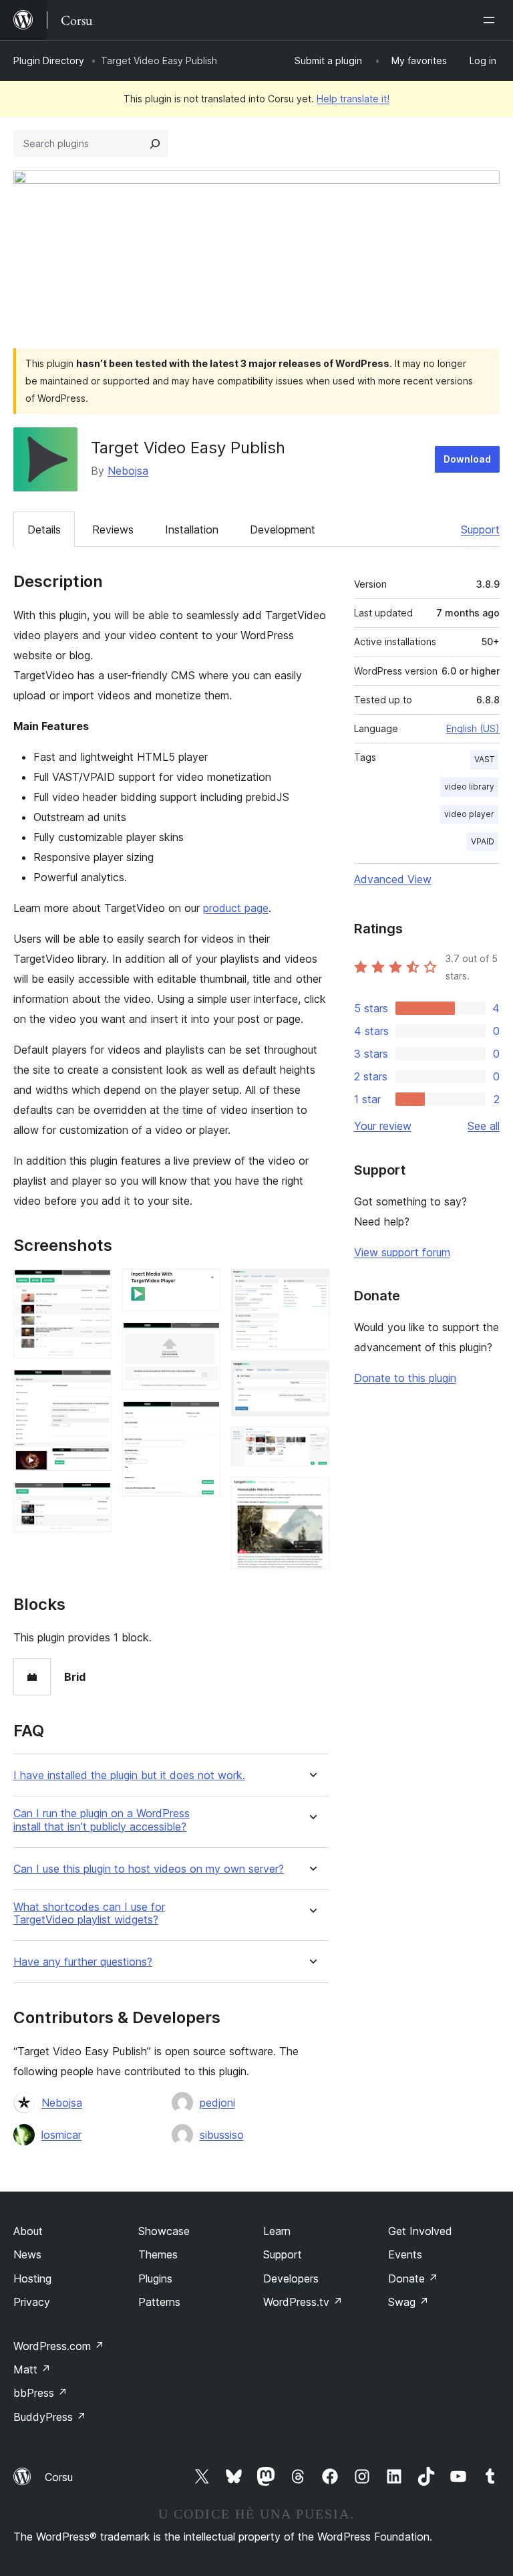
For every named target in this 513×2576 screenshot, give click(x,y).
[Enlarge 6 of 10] (202, 1419)
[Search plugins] (155, 144)
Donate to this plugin (405, 1378)
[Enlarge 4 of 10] (202, 1287)
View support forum (402, 1252)
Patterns (159, 2302)
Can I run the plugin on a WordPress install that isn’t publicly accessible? (102, 1820)
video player (469, 814)
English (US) (473, 728)
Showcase (164, 2231)
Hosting (32, 2278)
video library (469, 787)
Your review (383, 1126)
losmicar (61, 2135)
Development (283, 530)
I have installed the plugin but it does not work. (129, 1775)
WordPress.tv (303, 2302)
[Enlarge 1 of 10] (94, 1287)
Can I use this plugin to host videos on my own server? (149, 1869)
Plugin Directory (49, 61)
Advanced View (393, 879)
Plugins (155, 2278)
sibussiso (222, 2135)
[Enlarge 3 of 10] (94, 1500)
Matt (32, 2369)
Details (44, 530)
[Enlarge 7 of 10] (311, 1287)
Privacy (32, 2302)
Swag (408, 2302)
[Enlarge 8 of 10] (311, 1379)
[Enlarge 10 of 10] (311, 1495)
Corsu (59, 2477)
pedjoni (217, 2103)
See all (484, 1126)
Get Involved (420, 2231)
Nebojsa (128, 471)
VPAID (483, 841)
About (28, 2231)
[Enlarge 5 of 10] (202, 1340)
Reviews (113, 530)
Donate (413, 2278)
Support (480, 530)
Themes (158, 2254)
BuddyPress (50, 2417)
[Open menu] (492, 20)
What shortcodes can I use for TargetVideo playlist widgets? (89, 1913)
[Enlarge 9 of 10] (311, 1445)
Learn (277, 2231)
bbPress (40, 2393)
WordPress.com (59, 2346)
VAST (484, 759)
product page (236, 908)
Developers (291, 2278)
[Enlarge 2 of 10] (94, 1387)
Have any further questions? (83, 1962)
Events (405, 2254)
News (27, 2254)
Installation (192, 530)
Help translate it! (353, 99)
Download (467, 459)
